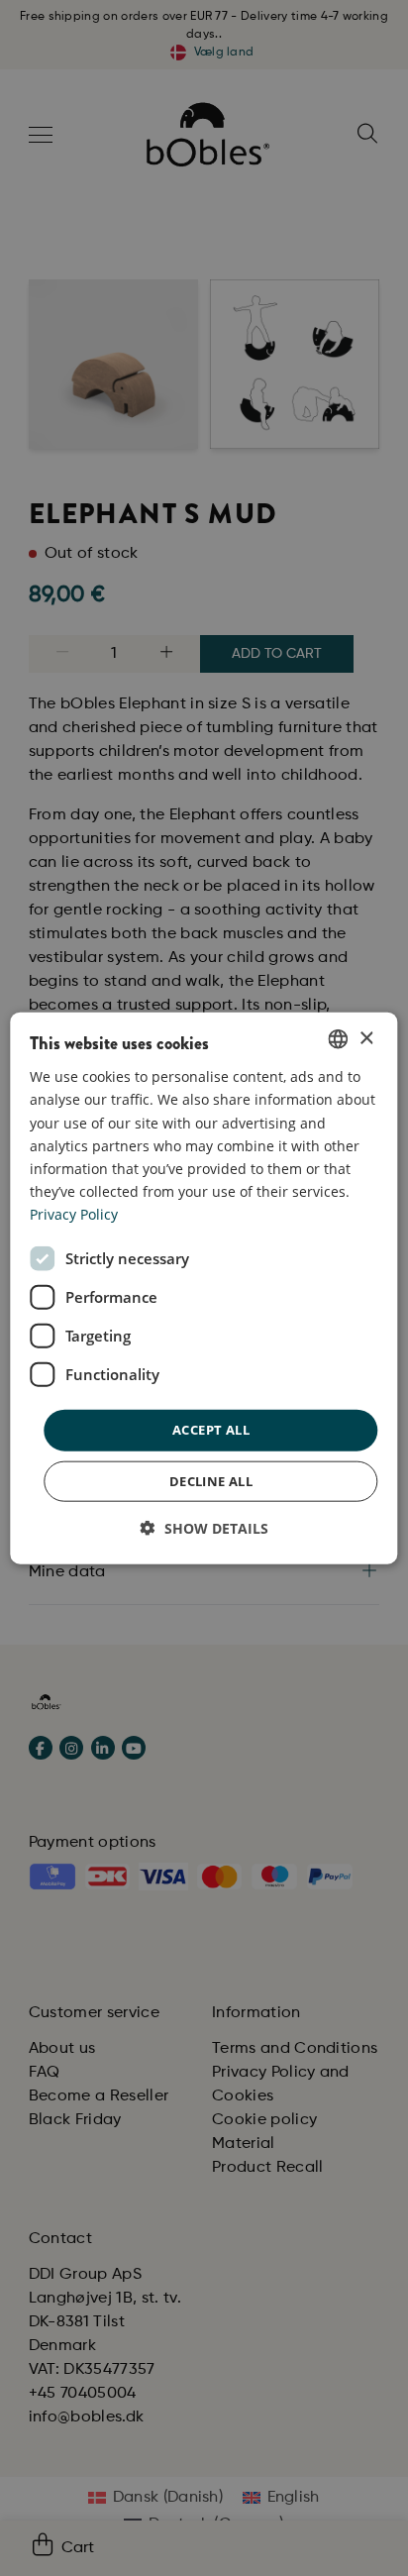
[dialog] (204, 1288)
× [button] (366, 1038)
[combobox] (339, 1039)
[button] (204, 1527)
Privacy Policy (74, 1214)
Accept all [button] (211, 1430)
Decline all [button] (211, 1480)
